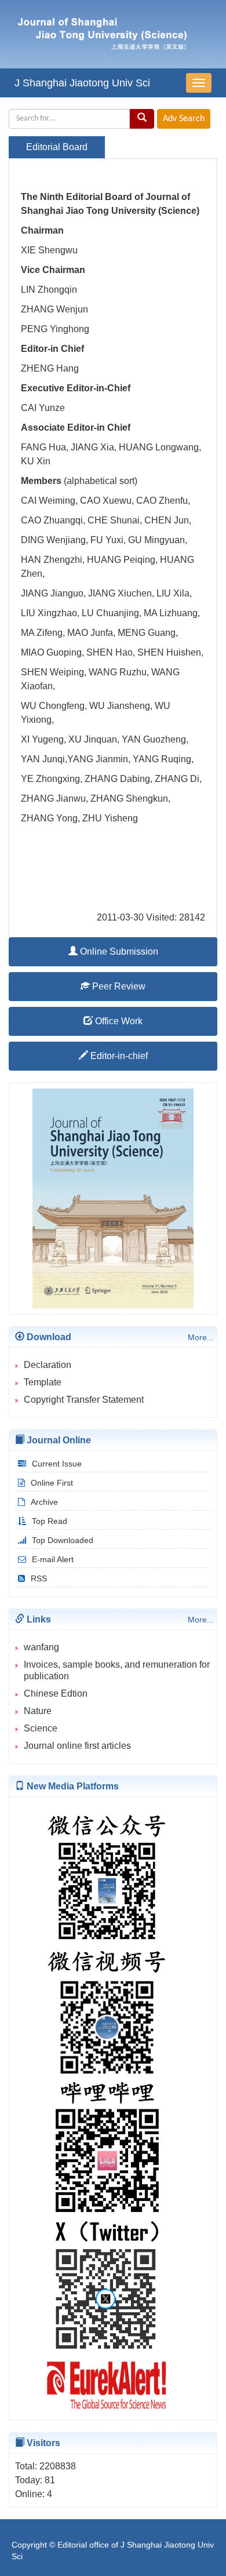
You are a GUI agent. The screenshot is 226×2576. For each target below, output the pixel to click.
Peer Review (118, 986)
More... (201, 1337)
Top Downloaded (63, 1540)
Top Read (50, 1521)
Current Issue (57, 1464)
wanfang (41, 1647)
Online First (52, 1483)
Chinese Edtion (56, 1693)
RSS (39, 1578)
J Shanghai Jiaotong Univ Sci (82, 83)
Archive (44, 1502)
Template (43, 1382)
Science (41, 1728)
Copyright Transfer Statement (84, 1400)
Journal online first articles (77, 1746)
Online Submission (118, 952)
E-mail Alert (53, 1559)
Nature (38, 1711)
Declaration (48, 1365)
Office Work (118, 1021)
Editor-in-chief (118, 1056)
